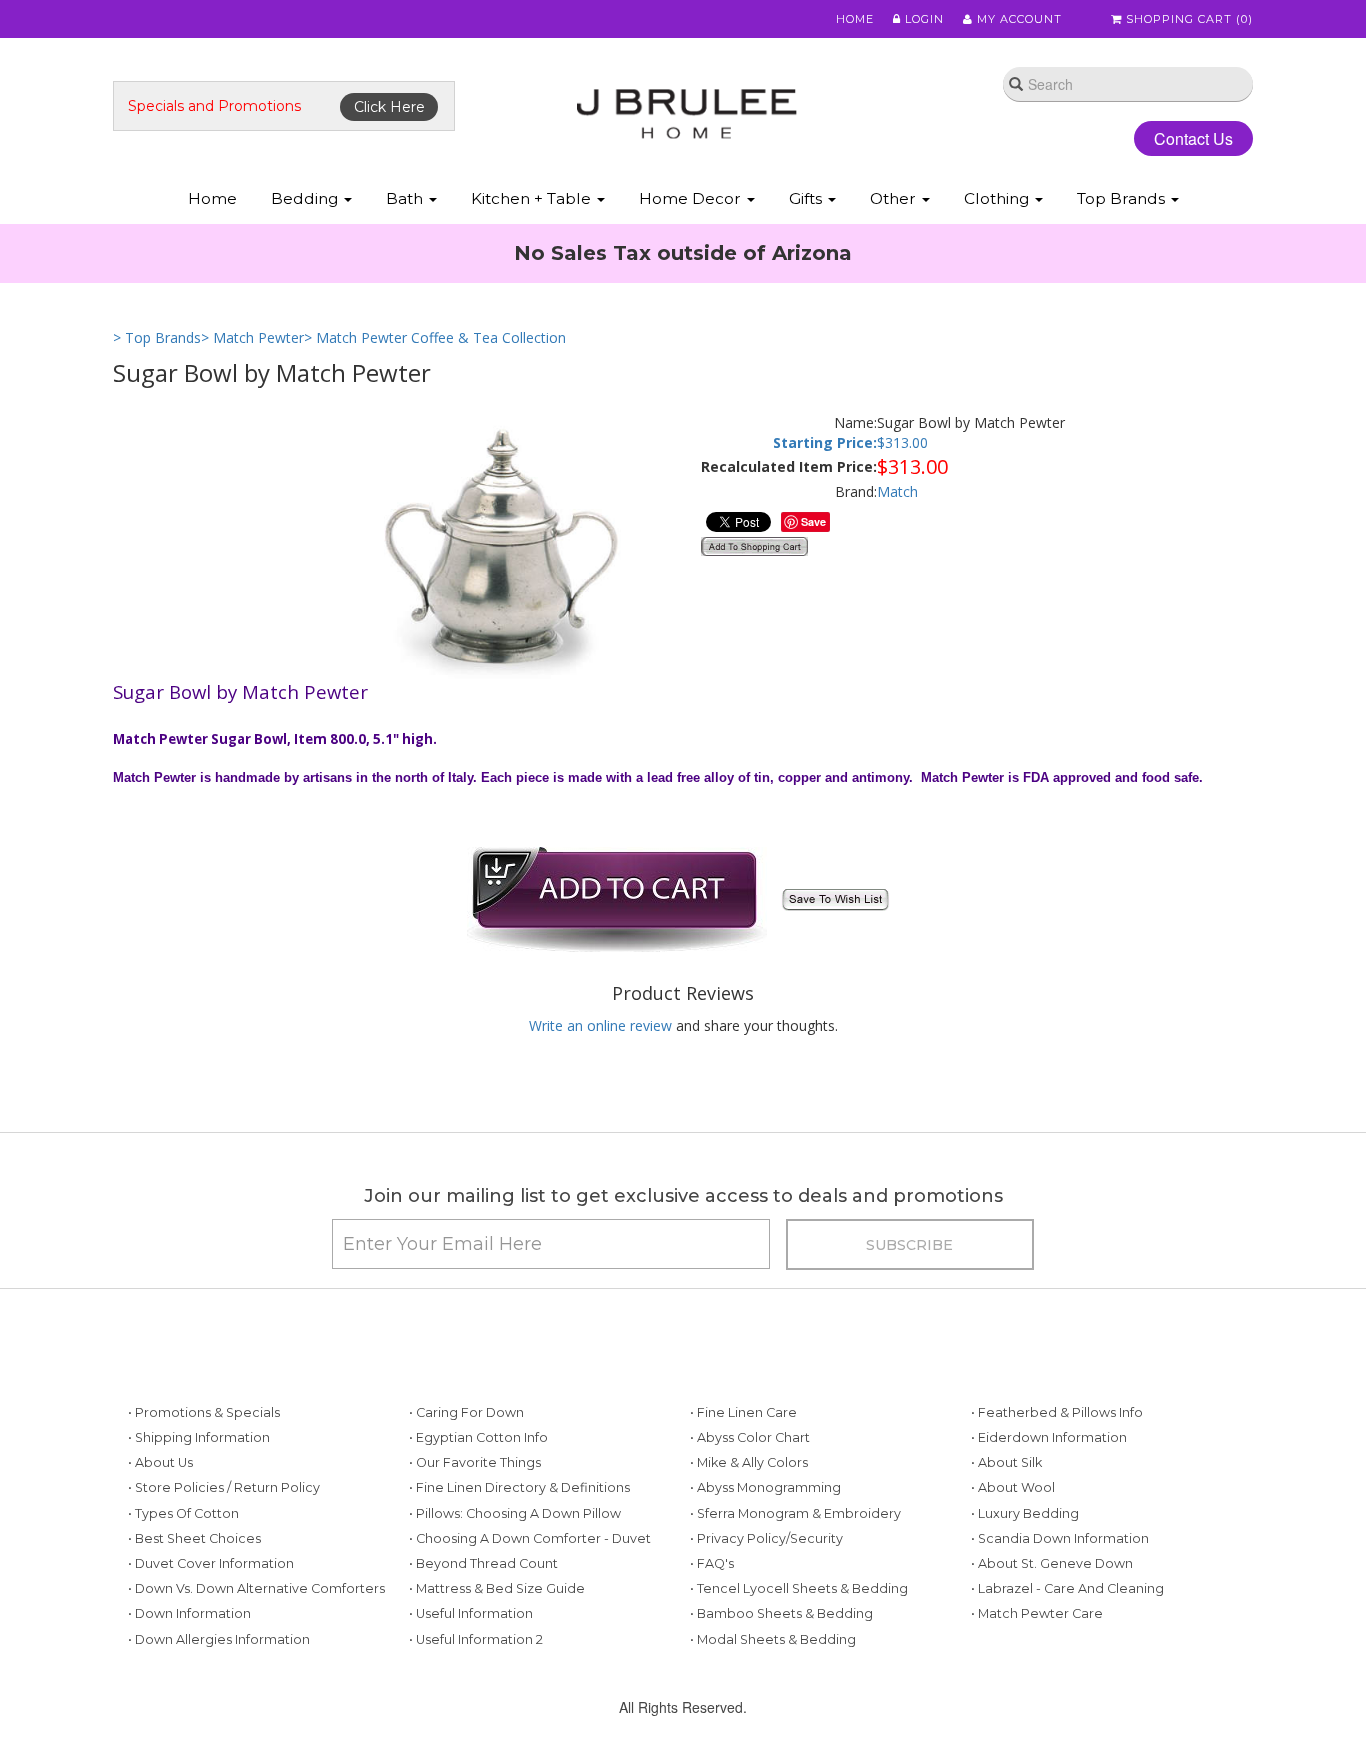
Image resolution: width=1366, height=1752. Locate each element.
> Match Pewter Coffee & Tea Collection (435, 337)
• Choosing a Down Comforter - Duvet (530, 1538)
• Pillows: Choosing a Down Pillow (515, 1513)
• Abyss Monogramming (765, 1487)
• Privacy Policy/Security (766, 1538)
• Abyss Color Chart (750, 1437)
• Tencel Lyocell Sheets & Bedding (799, 1588)
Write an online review (600, 1025)
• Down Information (189, 1613)
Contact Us (1193, 138)
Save (813, 521)
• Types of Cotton (183, 1513)
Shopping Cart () (1187, 19)
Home (855, 19)
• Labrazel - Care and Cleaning (1067, 1588)
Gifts (807, 198)
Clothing (998, 198)
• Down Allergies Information (219, 1639)
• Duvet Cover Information (211, 1563)
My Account (1017, 19)
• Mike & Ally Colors (749, 1462)
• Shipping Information (199, 1437)
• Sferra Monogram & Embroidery (795, 1513)
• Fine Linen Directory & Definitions (519, 1487)
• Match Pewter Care (1037, 1613)
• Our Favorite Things (475, 1462)
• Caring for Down (466, 1412)
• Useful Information (471, 1613)
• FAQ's (712, 1563)
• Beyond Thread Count (483, 1563)
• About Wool (1013, 1487)
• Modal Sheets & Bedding (773, 1639)
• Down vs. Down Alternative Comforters (256, 1588)
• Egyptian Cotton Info (478, 1437)
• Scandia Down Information (1060, 1538)
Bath (406, 198)
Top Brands (1123, 198)
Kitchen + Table (533, 198)
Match (897, 491)
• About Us (160, 1462)
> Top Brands (157, 337)
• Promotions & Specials (204, 1412)
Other (895, 198)
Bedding (306, 198)
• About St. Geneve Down (1052, 1563)
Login (922, 19)
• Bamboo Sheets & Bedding (781, 1613)
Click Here (389, 107)
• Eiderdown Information (1049, 1437)
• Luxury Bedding (1025, 1513)
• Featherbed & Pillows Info (1057, 1412)
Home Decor (692, 198)
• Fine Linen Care (743, 1412)
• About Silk (1006, 1462)
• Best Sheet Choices (194, 1538)
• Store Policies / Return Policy (224, 1487)
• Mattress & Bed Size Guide (497, 1588)
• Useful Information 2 (476, 1639)
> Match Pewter (252, 337)
